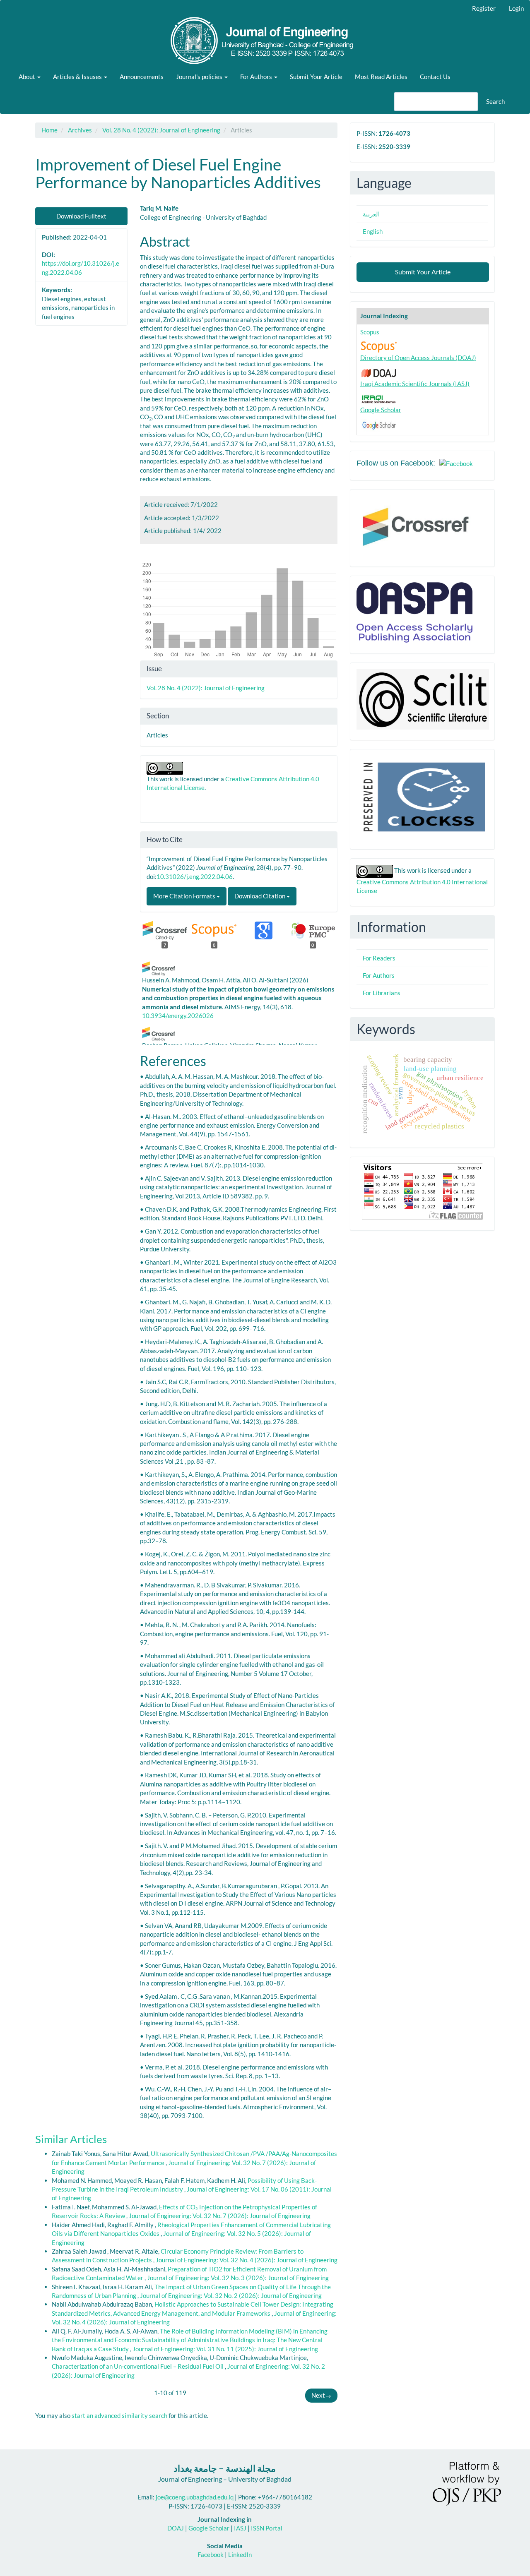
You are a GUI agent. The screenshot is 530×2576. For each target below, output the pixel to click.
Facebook (211, 2554)
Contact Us (435, 77)
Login (516, 8)
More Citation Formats (185, 896)
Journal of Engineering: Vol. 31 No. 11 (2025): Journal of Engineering (225, 2349)
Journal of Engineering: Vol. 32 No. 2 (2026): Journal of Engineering (231, 2295)
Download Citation (260, 896)
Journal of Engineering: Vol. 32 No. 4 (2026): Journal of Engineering (247, 2260)
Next (321, 2395)
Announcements (142, 77)
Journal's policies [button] (200, 77)
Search (495, 101)
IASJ (240, 2528)
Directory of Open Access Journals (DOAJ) (418, 358)
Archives (80, 130)
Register (484, 8)
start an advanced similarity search (119, 2415)
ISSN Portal (267, 2528)
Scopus (370, 332)
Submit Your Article (316, 77)
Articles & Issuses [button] (78, 77)
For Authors (379, 975)
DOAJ (176, 2528)
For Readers (379, 958)
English (373, 231)
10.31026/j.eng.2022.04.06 (195, 876)
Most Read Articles (381, 77)
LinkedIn (240, 2554)
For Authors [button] (257, 77)
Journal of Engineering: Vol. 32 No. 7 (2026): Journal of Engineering (220, 2216)
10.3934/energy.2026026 (178, 1016)
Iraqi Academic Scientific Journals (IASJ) (415, 384)
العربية (371, 214)
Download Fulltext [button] (81, 216)
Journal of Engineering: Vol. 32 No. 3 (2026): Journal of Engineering (238, 2278)
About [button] (28, 77)
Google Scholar (381, 410)
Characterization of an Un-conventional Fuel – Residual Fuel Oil (138, 2366)
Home (49, 130)
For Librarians (382, 993)
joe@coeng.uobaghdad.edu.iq (195, 2497)
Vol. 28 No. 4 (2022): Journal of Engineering (161, 130)
